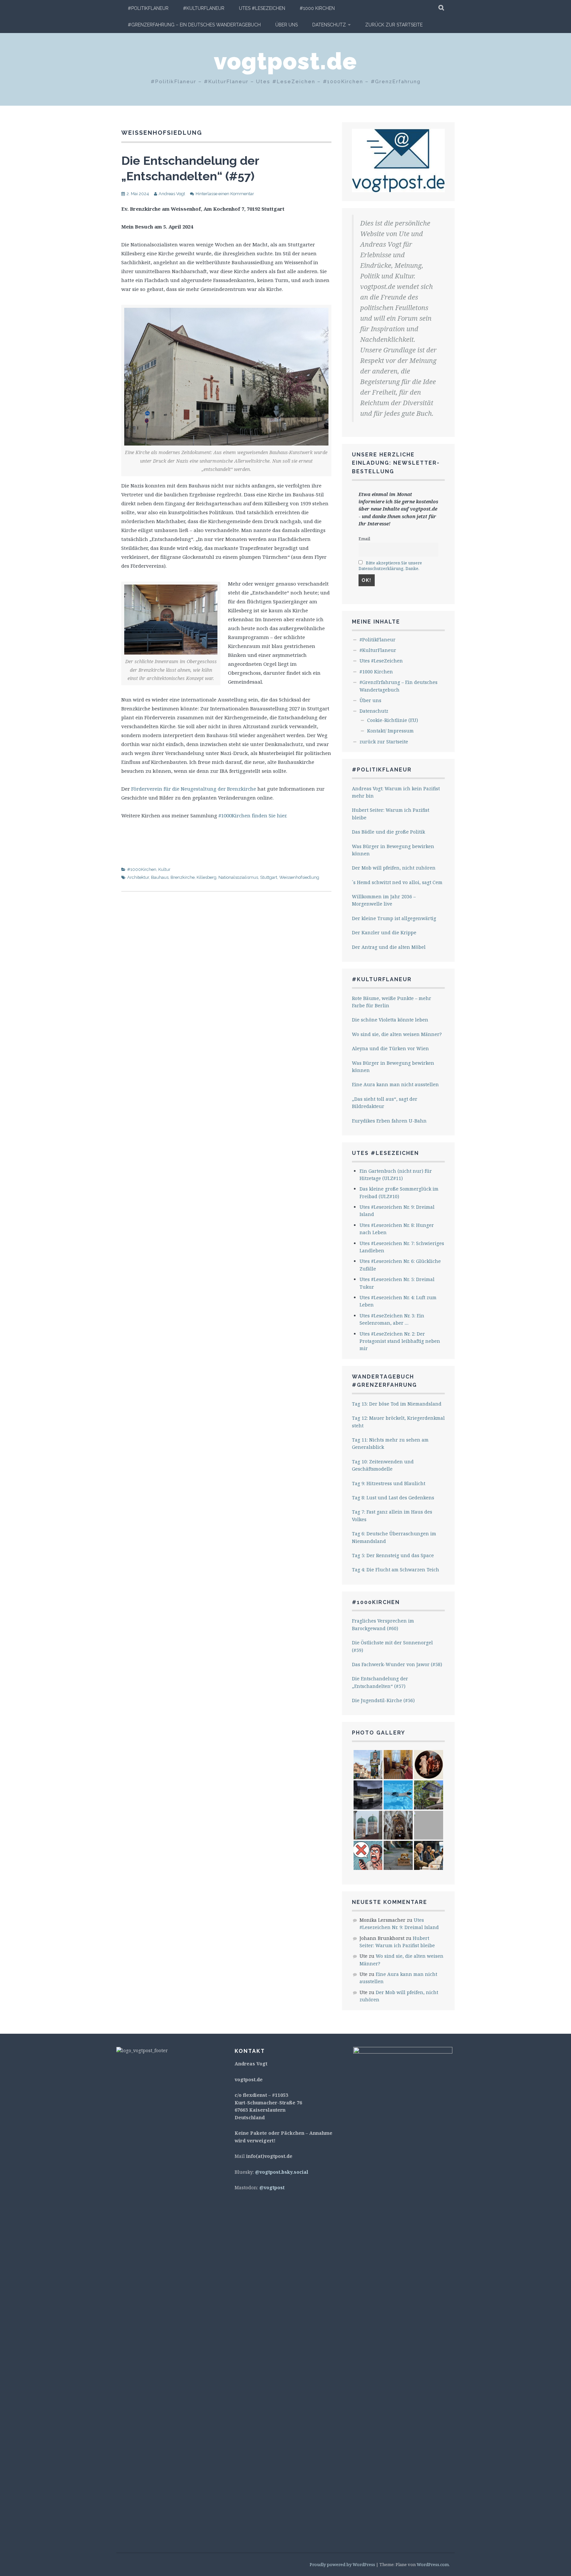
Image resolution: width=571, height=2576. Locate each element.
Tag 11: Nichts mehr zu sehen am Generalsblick (390, 1443)
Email (364, 539)
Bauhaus (160, 877)
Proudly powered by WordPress (342, 2564)
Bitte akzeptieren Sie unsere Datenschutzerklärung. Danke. (390, 566)
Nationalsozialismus (238, 877)
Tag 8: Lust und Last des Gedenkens (393, 1498)
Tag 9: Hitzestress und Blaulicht (389, 1483)
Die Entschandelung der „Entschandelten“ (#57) (380, 1682)
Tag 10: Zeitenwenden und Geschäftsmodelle (383, 1465)
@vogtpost (272, 2187)
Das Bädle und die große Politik (388, 832)
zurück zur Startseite (394, 25)
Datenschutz (329, 25)
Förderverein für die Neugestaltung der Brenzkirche (194, 789)
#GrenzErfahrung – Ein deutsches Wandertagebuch (194, 25)
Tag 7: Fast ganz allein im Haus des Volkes (392, 1515)
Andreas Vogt (172, 194)
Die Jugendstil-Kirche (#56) (383, 1700)
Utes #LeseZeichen (262, 8)
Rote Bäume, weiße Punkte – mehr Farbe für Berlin (392, 1002)
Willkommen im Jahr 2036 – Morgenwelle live (384, 900)
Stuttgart (269, 877)
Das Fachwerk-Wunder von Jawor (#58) (397, 1664)
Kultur (164, 869)
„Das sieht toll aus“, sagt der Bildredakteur (385, 1103)
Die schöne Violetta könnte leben (390, 1020)
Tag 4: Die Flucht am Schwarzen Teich (396, 1570)
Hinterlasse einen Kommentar (225, 194)
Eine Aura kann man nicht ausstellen (395, 1084)
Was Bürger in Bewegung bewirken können (393, 850)
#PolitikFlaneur (148, 8)
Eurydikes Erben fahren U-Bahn (389, 1121)
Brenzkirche (183, 877)
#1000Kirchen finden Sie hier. (253, 815)
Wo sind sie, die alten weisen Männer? (397, 1034)
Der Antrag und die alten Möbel (389, 947)
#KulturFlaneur (204, 8)
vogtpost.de (285, 61)
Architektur (138, 877)
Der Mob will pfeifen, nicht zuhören (394, 868)
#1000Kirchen (142, 869)
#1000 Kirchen (317, 8)
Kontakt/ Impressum (390, 731)
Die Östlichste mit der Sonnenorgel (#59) (392, 1646)
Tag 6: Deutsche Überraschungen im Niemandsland (394, 1537)
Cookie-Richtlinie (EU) (393, 720)
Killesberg (207, 877)
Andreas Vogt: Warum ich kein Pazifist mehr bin (396, 792)
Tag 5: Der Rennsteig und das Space (393, 1555)
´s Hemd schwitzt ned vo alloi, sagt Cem (397, 882)
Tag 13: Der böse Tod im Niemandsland (397, 1404)
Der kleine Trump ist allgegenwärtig (394, 918)
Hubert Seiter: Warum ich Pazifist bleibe (391, 814)
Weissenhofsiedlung (299, 877)
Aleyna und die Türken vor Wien (390, 1048)
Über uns (286, 25)
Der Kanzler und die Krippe (384, 932)
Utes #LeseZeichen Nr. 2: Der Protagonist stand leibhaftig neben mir (400, 1341)
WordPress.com (433, 2564)
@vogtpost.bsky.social (282, 2172)
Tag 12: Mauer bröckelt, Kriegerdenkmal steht (398, 1422)
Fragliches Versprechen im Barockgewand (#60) (383, 1624)
